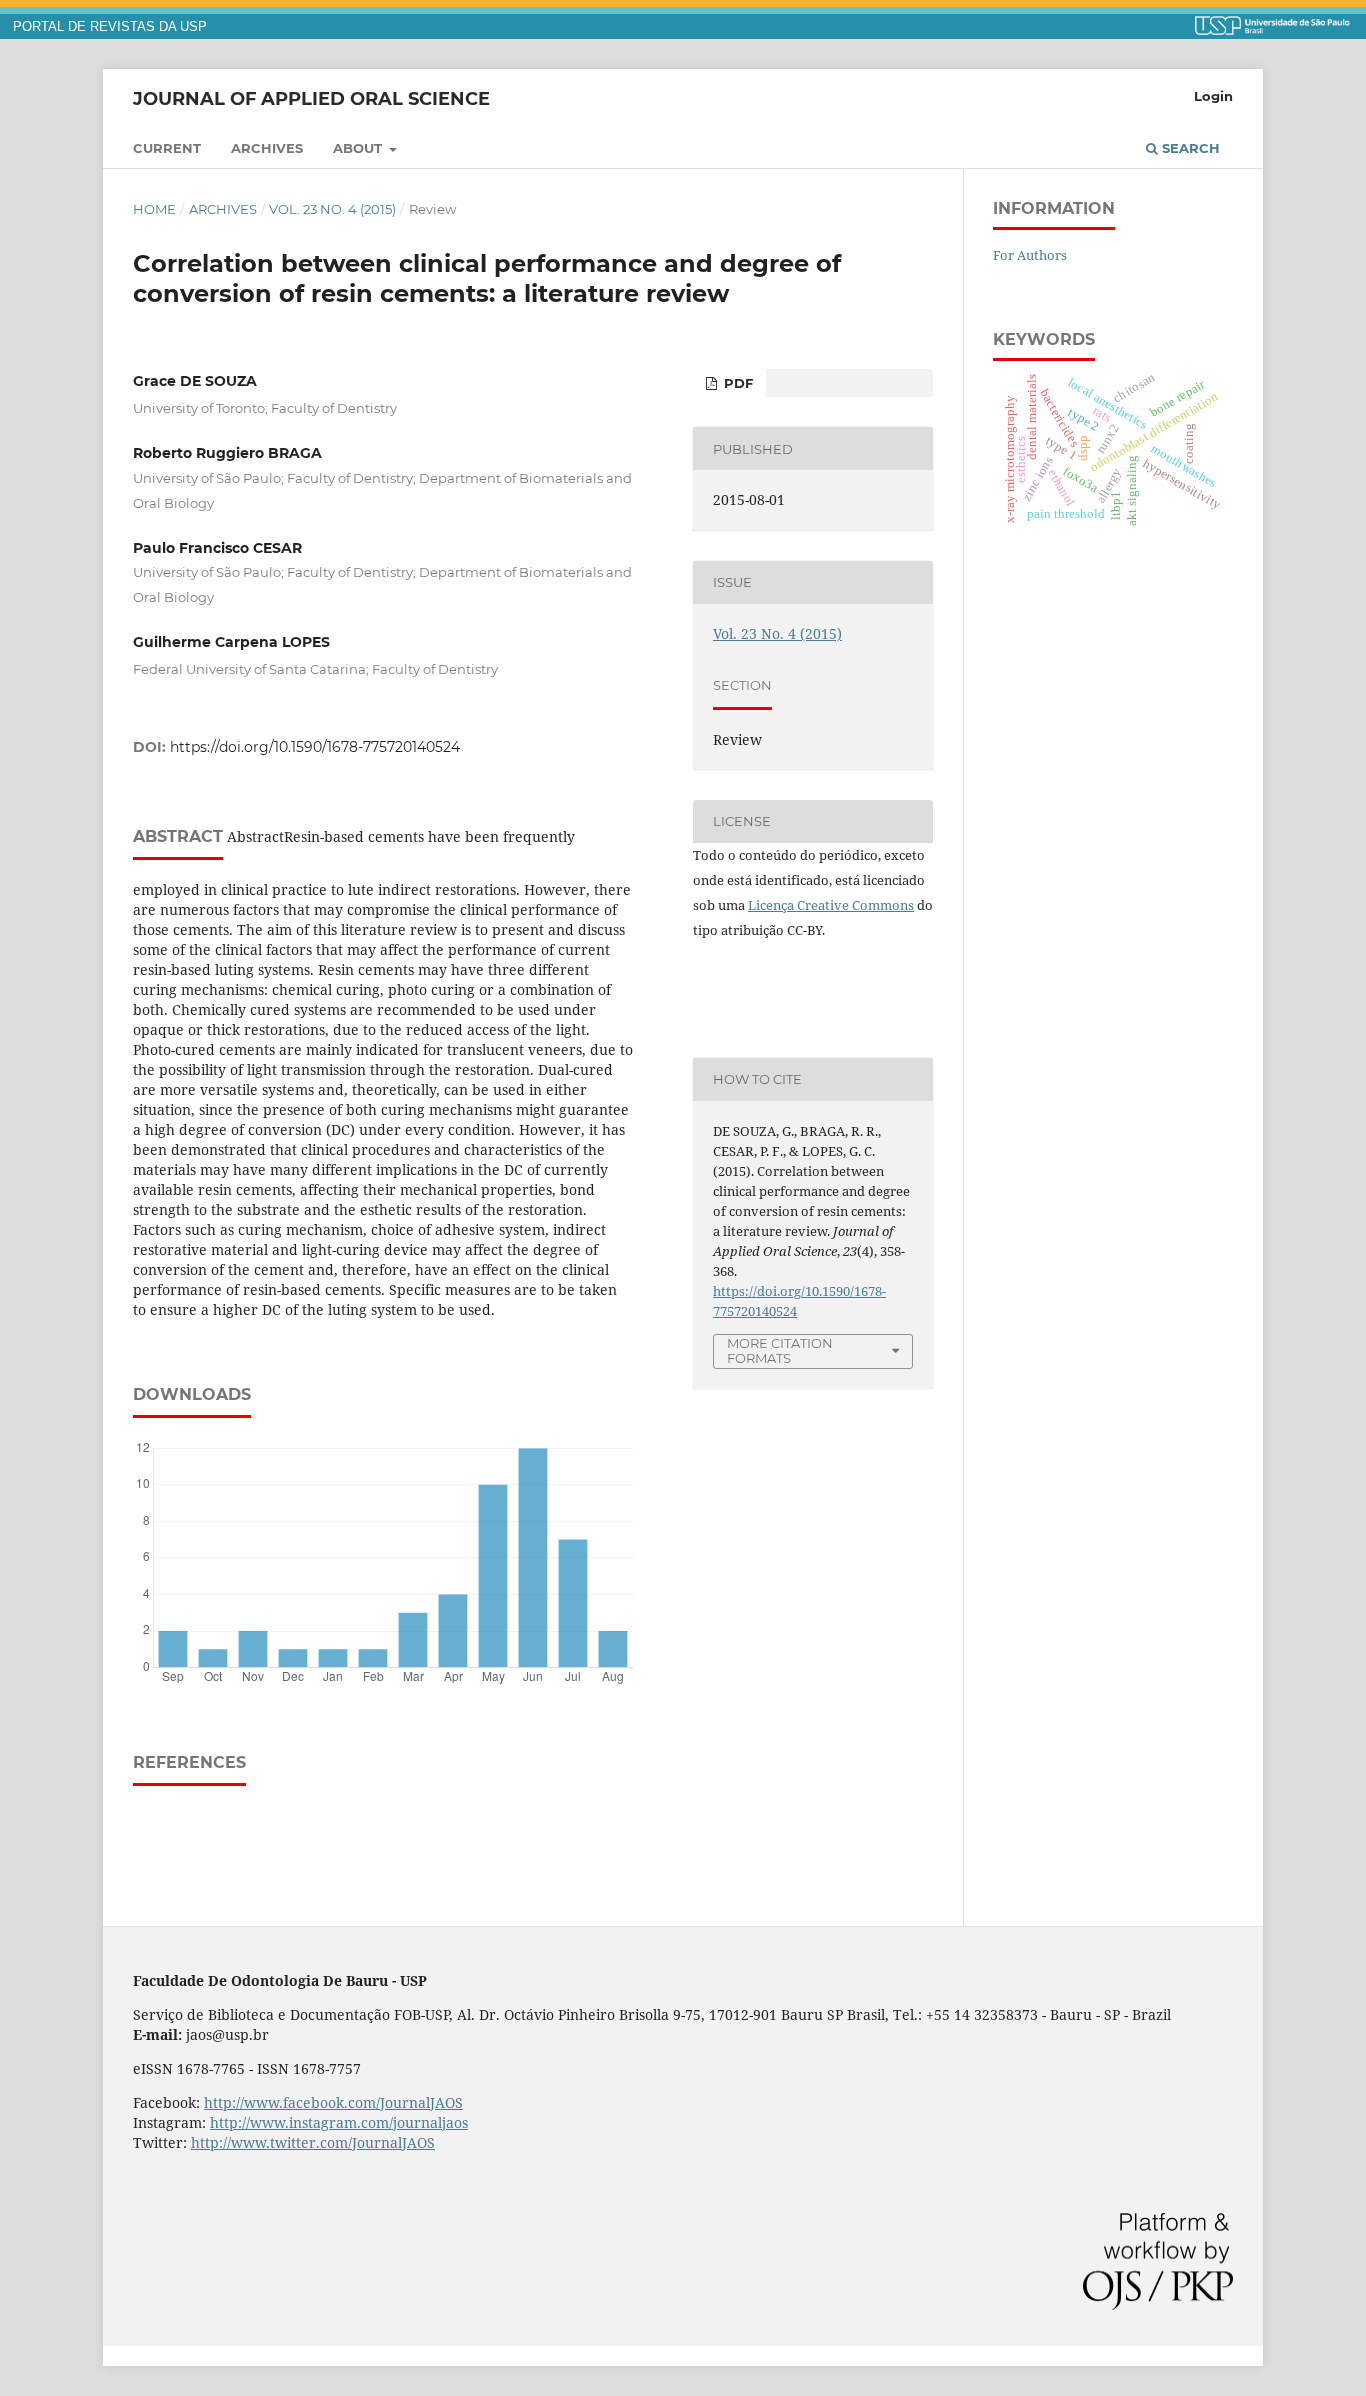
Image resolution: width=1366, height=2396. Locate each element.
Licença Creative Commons (831, 905)
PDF (736, 383)
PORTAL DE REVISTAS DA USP (110, 27)
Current (167, 148)
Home (154, 209)
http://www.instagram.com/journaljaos (339, 2122)
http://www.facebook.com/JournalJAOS (333, 2102)
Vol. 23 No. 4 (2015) (332, 209)
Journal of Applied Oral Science (311, 98)
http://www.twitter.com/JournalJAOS (313, 2142)
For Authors (1030, 255)
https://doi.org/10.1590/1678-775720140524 (315, 747)
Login (1213, 96)
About (359, 148)
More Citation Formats (780, 1350)
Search (1189, 148)
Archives (267, 148)
